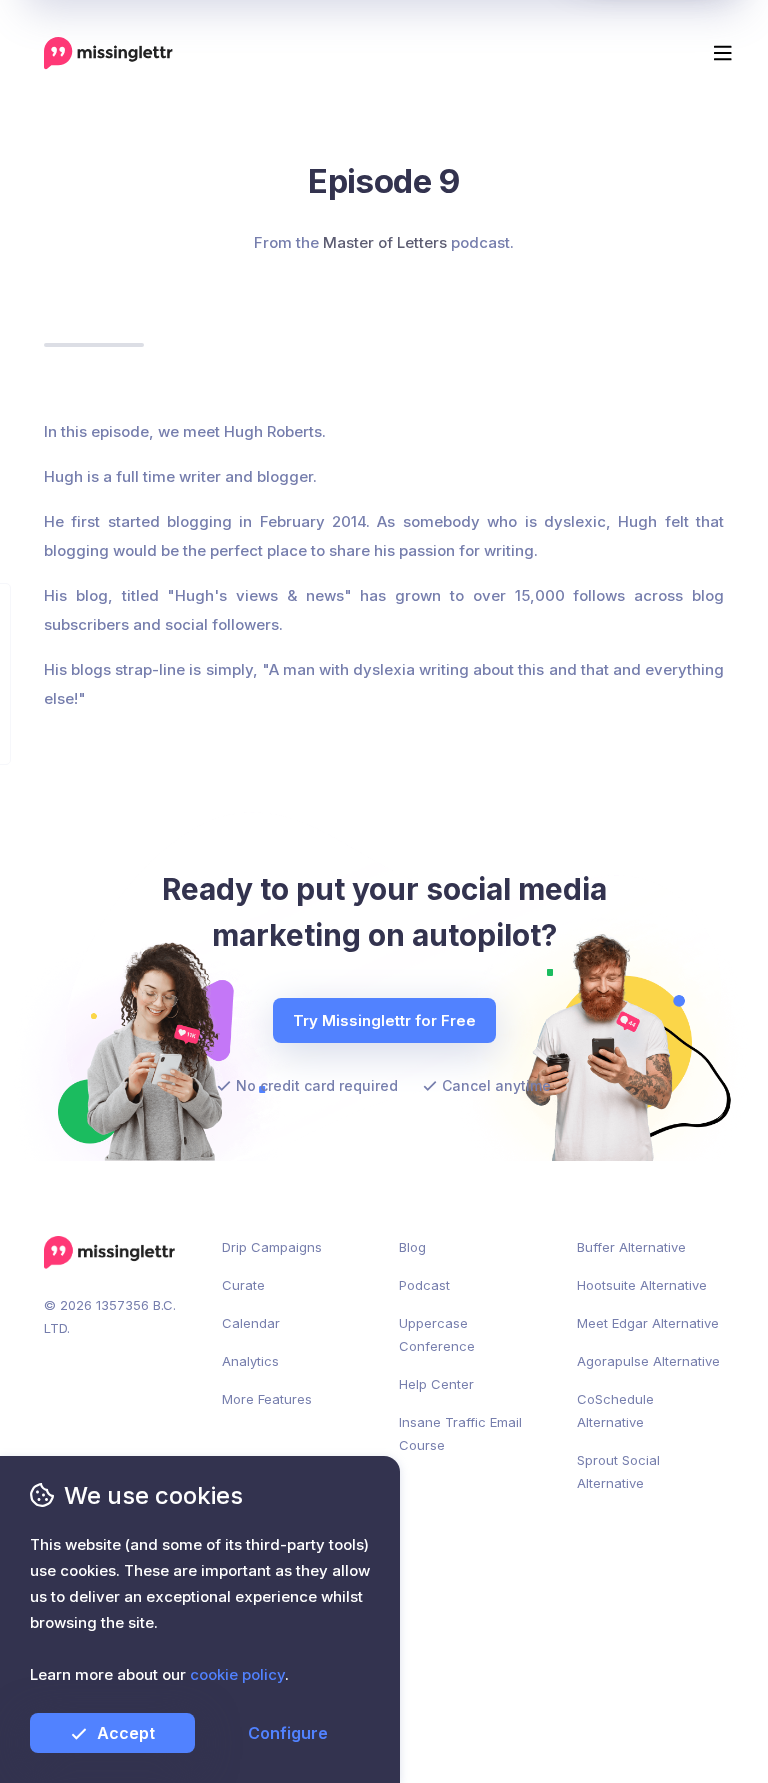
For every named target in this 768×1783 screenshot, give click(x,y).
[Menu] (723, 53)
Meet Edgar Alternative (648, 1323)
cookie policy (237, 1674)
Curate (243, 1285)
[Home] (108, 52)
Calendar (251, 1323)
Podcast (424, 1285)
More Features (267, 1399)
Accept (126, 1733)
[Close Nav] (384, 44)
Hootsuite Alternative (642, 1285)
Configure (288, 1733)
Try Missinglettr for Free (384, 1020)
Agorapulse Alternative (648, 1361)
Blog (412, 1247)
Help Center (436, 1384)
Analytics (250, 1361)
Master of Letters (385, 242)
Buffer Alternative (631, 1247)
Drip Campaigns (272, 1247)
